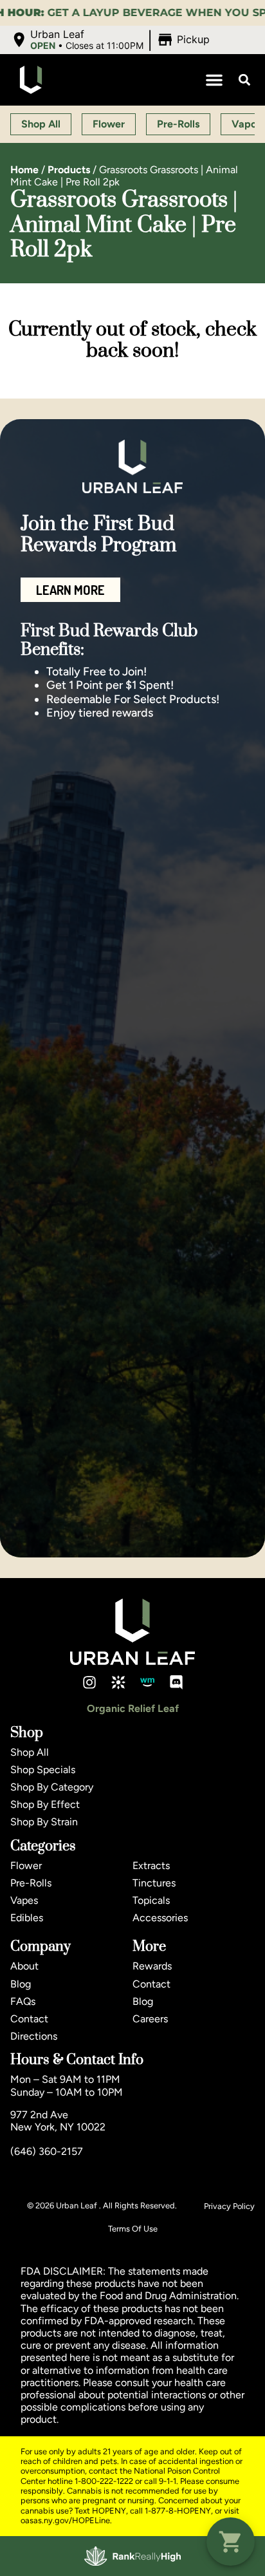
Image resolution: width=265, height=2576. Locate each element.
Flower (26, 1866)
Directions (34, 2036)
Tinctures (154, 1883)
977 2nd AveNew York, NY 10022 (58, 2121)
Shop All (30, 1752)
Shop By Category (52, 1787)
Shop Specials (43, 1770)
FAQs (23, 2001)
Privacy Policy (229, 2206)
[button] (112, 40)
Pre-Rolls (31, 1883)
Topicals (151, 1900)
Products (69, 170)
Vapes (24, 1900)
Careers (150, 2019)
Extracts (151, 1866)
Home (24, 170)
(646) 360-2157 (47, 2151)
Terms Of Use (133, 2229)
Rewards (152, 1966)
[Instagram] (89, 1682)
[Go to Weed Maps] (147, 1682)
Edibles (27, 1918)
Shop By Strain (44, 1822)
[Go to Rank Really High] (132, 2556)
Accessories (160, 1918)
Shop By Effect (45, 1804)
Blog (21, 1984)
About (24, 1966)
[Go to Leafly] (118, 1682)
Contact (29, 2019)
